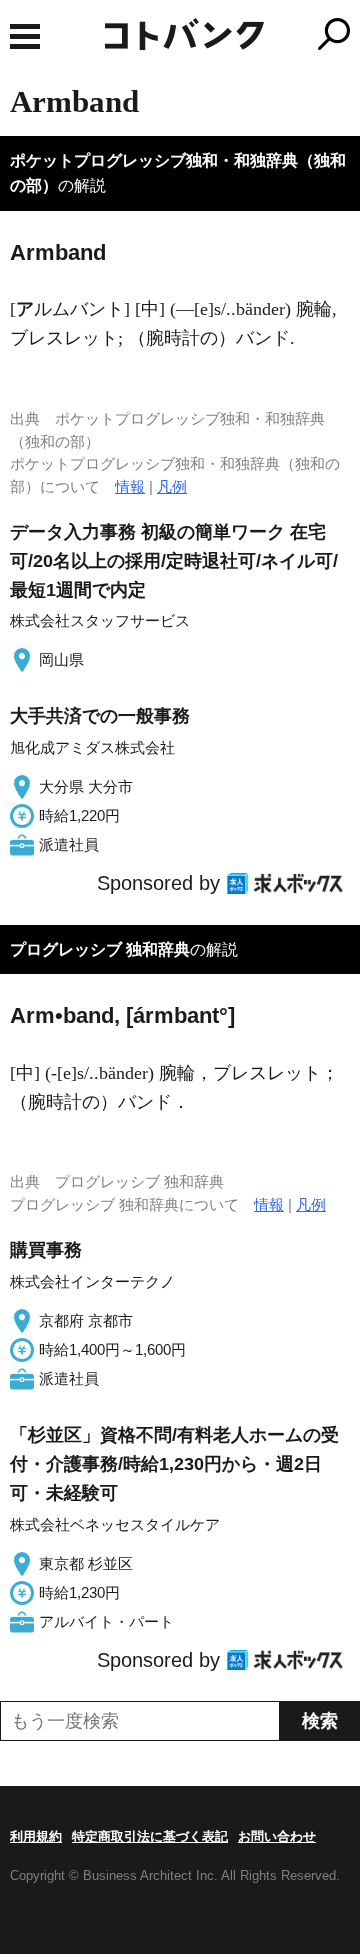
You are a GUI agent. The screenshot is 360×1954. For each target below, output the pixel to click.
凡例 (172, 486)
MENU (25, 36)
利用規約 (36, 1836)
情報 (130, 486)
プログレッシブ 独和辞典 (100, 949)
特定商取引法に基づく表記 (150, 1836)
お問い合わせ (277, 1836)
